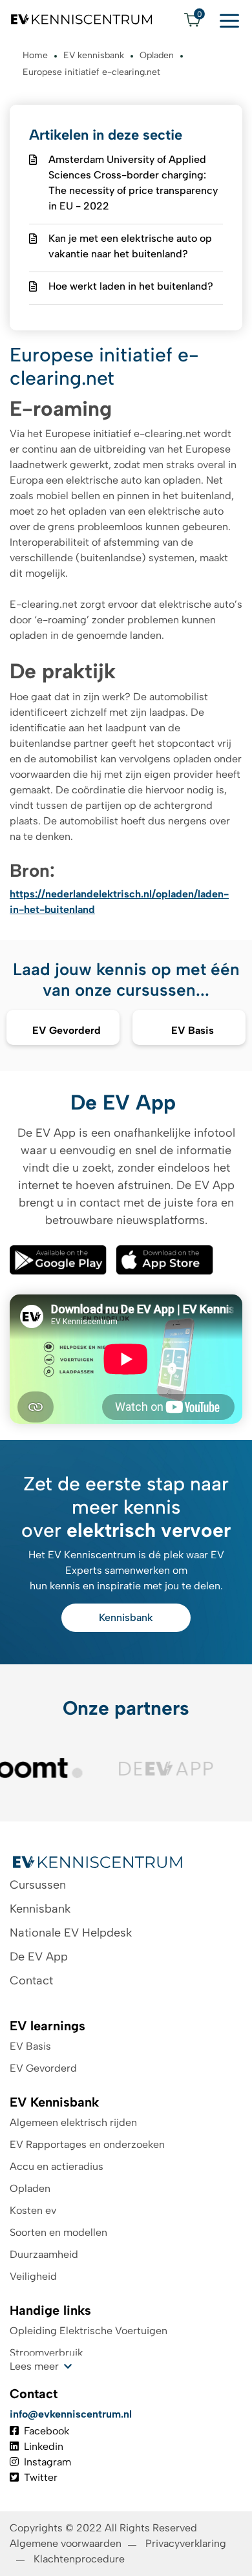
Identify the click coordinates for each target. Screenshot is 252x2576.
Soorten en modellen (58, 2232)
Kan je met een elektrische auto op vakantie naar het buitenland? (130, 246)
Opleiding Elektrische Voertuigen (89, 2331)
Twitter (41, 2477)
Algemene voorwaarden (66, 2543)
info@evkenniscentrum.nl (71, 2414)
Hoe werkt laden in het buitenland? (131, 286)
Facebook (47, 2431)
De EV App (39, 1957)
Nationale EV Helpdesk (71, 1933)
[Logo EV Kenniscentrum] (82, 19)
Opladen (30, 2188)
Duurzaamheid (44, 2254)
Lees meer (34, 2366)
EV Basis (30, 2046)
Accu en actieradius (57, 2166)
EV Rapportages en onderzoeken (87, 2144)
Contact (31, 1980)
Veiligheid (33, 2276)
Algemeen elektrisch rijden (73, 2122)
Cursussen (38, 1885)
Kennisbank (126, 1617)
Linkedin (44, 2446)
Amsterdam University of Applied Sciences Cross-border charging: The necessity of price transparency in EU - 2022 (133, 183)
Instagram (47, 2462)
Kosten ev (33, 2210)
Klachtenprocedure (80, 2559)
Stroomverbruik (46, 2353)
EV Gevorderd (43, 2068)
